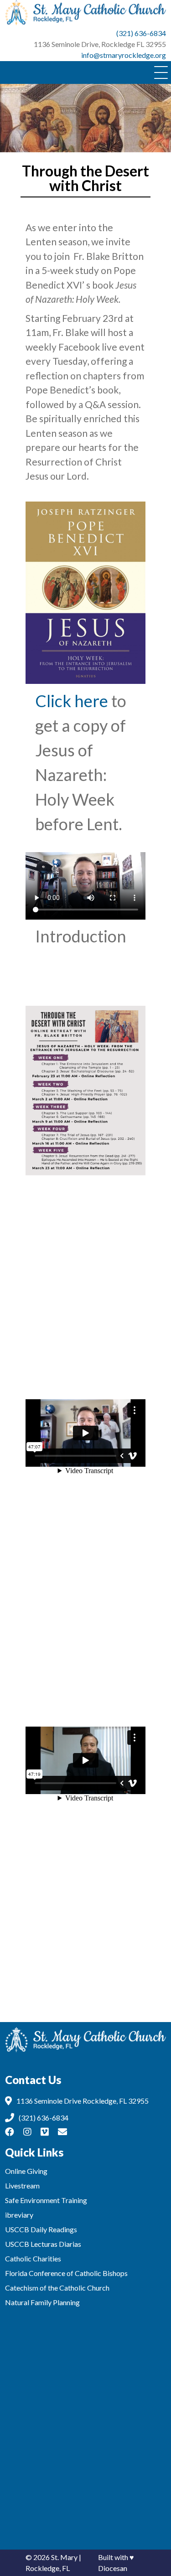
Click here (72, 701)
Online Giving (26, 2171)
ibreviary (19, 2215)
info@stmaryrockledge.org (124, 55)
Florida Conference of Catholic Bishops (66, 2273)
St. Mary (64, 2557)
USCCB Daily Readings (41, 2229)
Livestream (22, 2185)
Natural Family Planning (42, 2302)
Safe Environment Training (46, 2200)
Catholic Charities (33, 2258)
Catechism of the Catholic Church (57, 2288)
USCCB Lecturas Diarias (43, 2244)
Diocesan (113, 2568)
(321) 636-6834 (141, 33)
